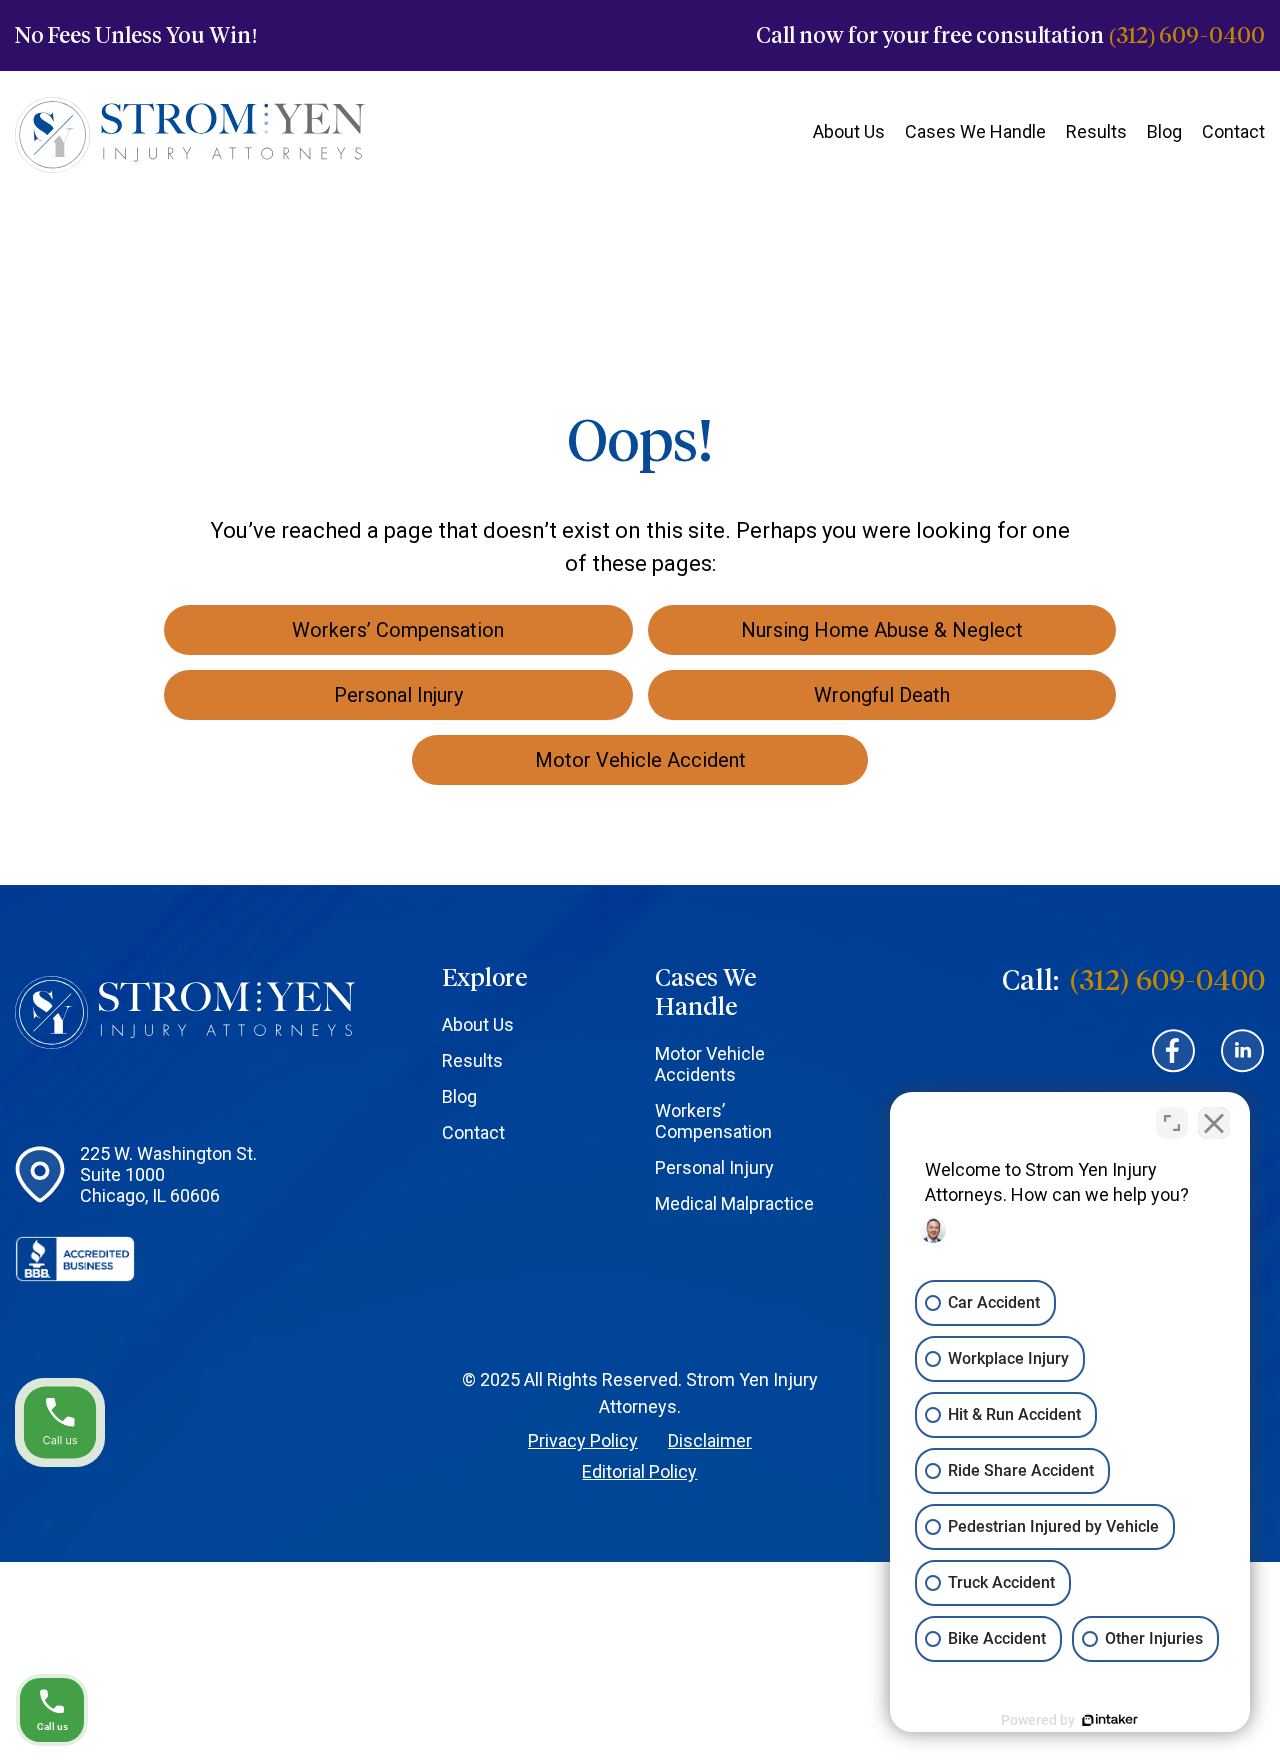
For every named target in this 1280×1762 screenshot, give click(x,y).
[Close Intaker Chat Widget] (1214, 1123)
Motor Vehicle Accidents (710, 1064)
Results (1096, 131)
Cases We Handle (975, 131)
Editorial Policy (639, 1471)
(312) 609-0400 (1187, 35)
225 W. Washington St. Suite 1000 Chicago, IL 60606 (168, 1174)
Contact (1233, 131)
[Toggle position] (1172, 1123)
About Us (849, 131)
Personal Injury (714, 1167)
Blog (1164, 131)
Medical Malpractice (734, 1203)
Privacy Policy (583, 1440)
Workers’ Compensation (713, 1121)
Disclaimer (710, 1440)
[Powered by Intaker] (1110, 1720)
